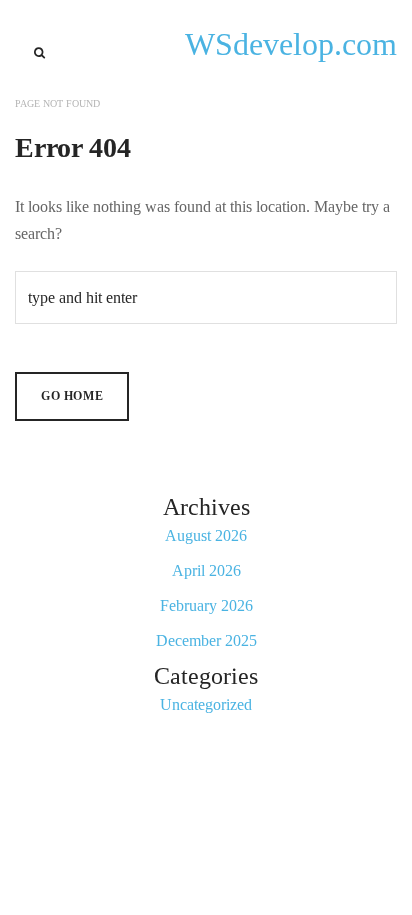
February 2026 (206, 605)
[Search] (39, 53)
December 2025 (206, 640)
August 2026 (206, 535)
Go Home (72, 396)
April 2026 (206, 570)
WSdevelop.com (291, 44)
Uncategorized (206, 704)
